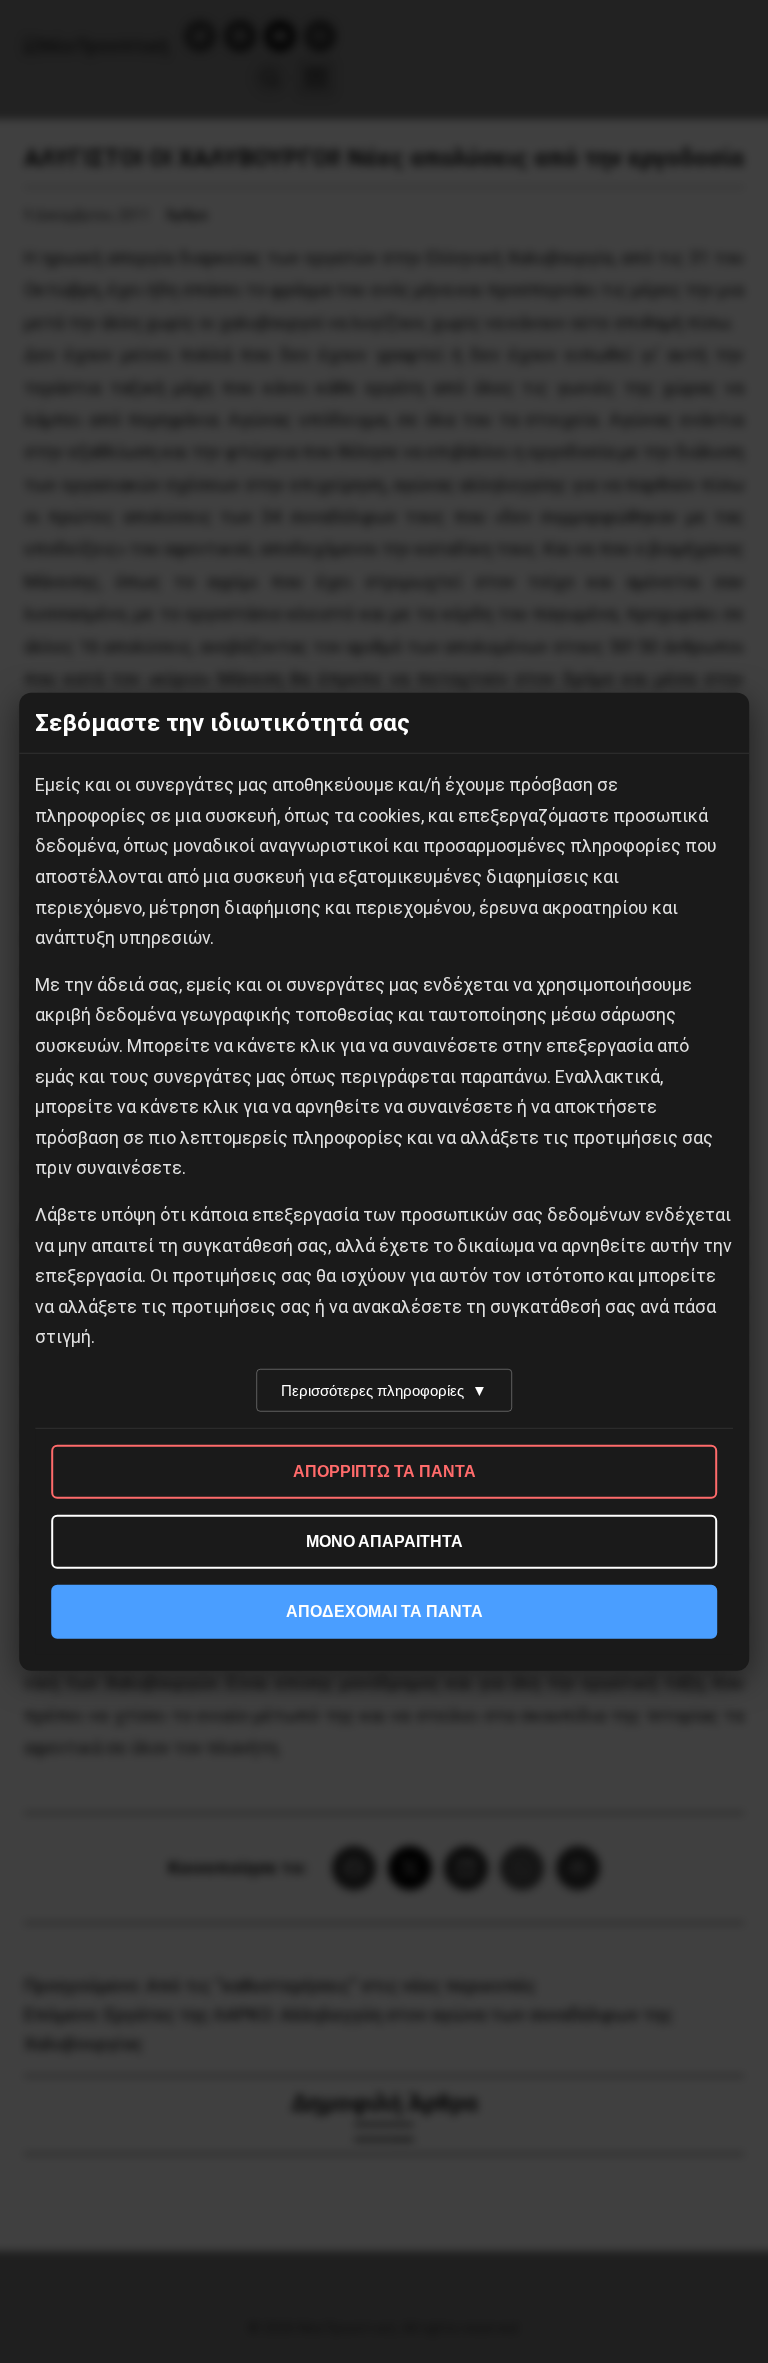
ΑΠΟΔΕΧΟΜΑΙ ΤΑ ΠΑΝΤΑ (384, 1611)
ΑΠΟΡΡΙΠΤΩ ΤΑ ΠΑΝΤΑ (384, 1471)
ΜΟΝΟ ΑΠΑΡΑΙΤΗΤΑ (384, 1541)
